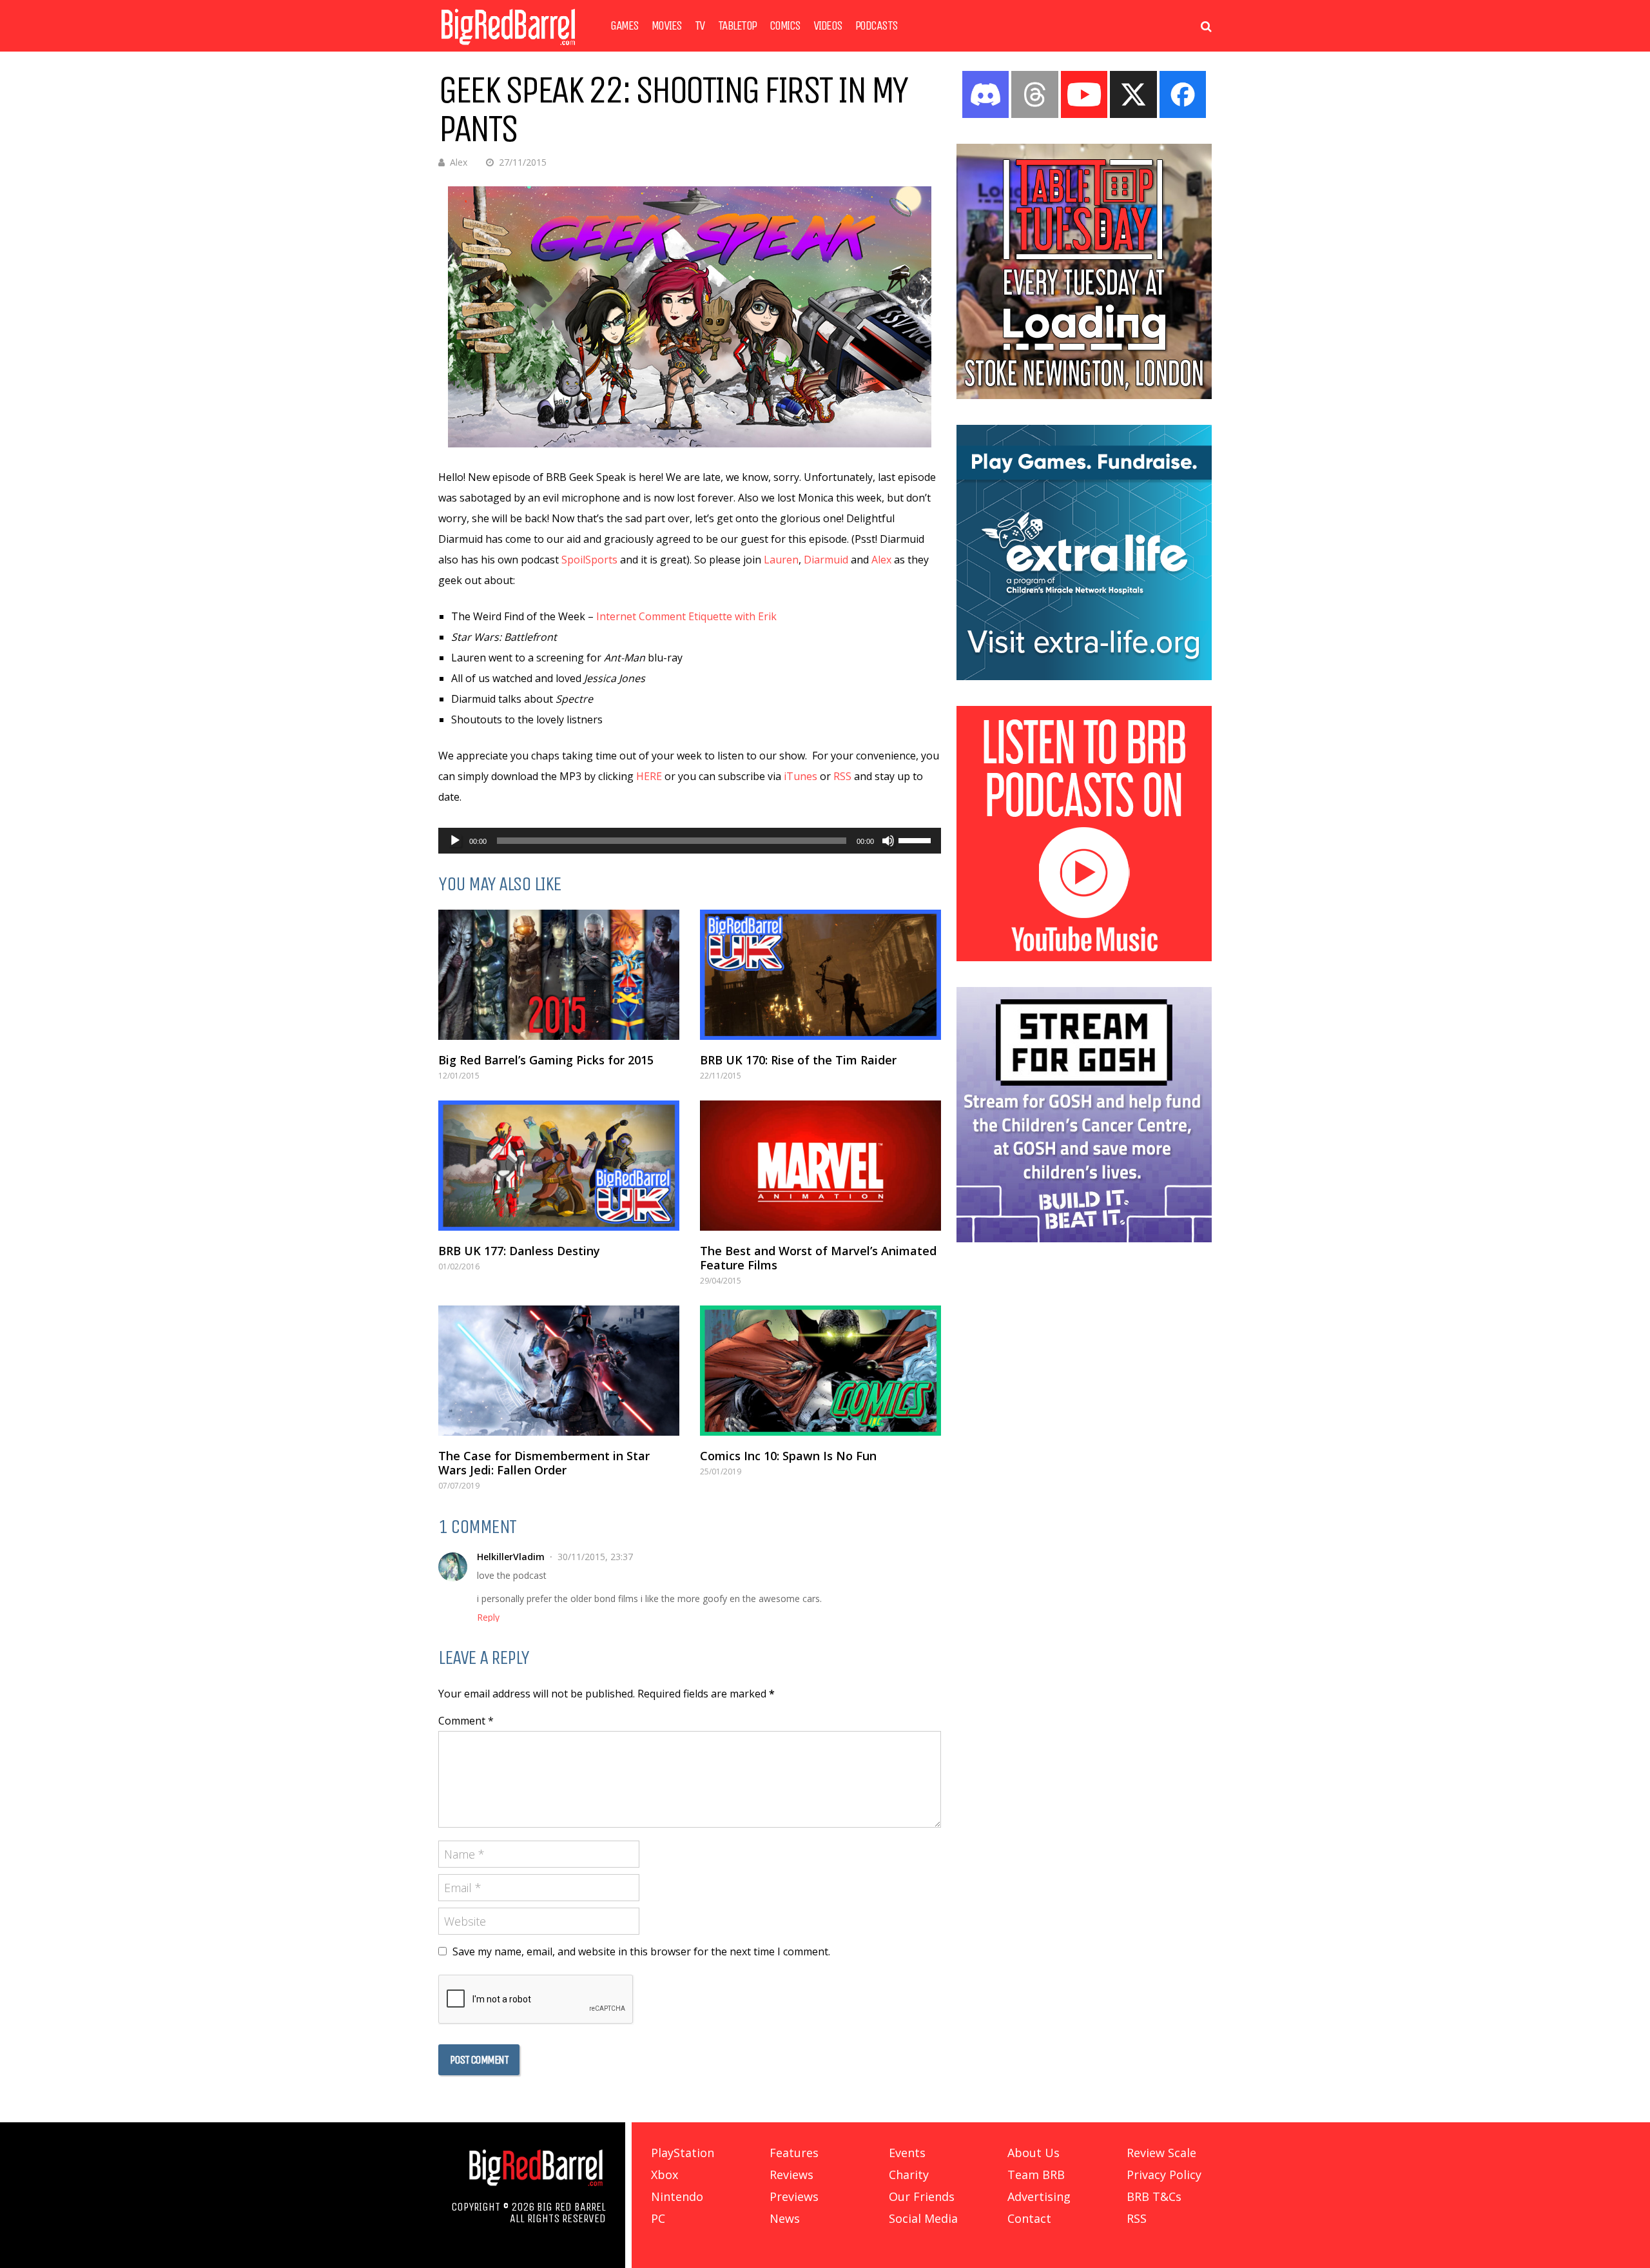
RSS (842, 776)
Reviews (791, 2175)
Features (794, 2153)
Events (907, 2153)
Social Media (923, 2218)
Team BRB (1036, 2175)
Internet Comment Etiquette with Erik (686, 616)
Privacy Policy (1164, 2175)
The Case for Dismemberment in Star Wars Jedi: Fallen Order (544, 1463)
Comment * (466, 1721)
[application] (690, 841)
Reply (488, 1618)
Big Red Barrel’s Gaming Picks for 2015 (546, 1060)
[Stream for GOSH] (1084, 1238)
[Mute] (888, 841)
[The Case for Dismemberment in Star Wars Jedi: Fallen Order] (559, 1371)
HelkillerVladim (511, 1557)
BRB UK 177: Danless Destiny (519, 1251)
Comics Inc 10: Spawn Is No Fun (788, 1456)
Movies (667, 26)
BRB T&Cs (1154, 2196)
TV (700, 26)
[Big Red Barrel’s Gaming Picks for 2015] (559, 975)
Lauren (781, 560)
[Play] (455, 841)
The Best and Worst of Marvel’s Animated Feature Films (818, 1258)
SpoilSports (589, 560)
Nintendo (677, 2196)
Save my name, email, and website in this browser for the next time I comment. (641, 1951)
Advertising (1039, 2196)
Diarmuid (826, 560)
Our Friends (922, 2196)
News (785, 2218)
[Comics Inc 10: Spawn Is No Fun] (820, 1371)
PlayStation (683, 2153)
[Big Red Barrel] (508, 48)
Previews (794, 2196)
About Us (1034, 2153)
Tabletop (737, 26)
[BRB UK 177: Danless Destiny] (559, 1166)
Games (625, 26)
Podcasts (877, 26)
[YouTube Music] (1084, 957)
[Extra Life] (1084, 676)
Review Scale (1161, 2153)
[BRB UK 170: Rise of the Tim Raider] (820, 975)
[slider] (917, 839)
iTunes (801, 776)
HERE (649, 776)
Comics (785, 26)
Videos (828, 26)
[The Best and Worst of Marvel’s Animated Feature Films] (820, 1166)
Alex (459, 162)
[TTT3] (1084, 395)
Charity (909, 2175)
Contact (1029, 2218)
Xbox (665, 2175)
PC (658, 2218)
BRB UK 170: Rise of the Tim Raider (798, 1060)
